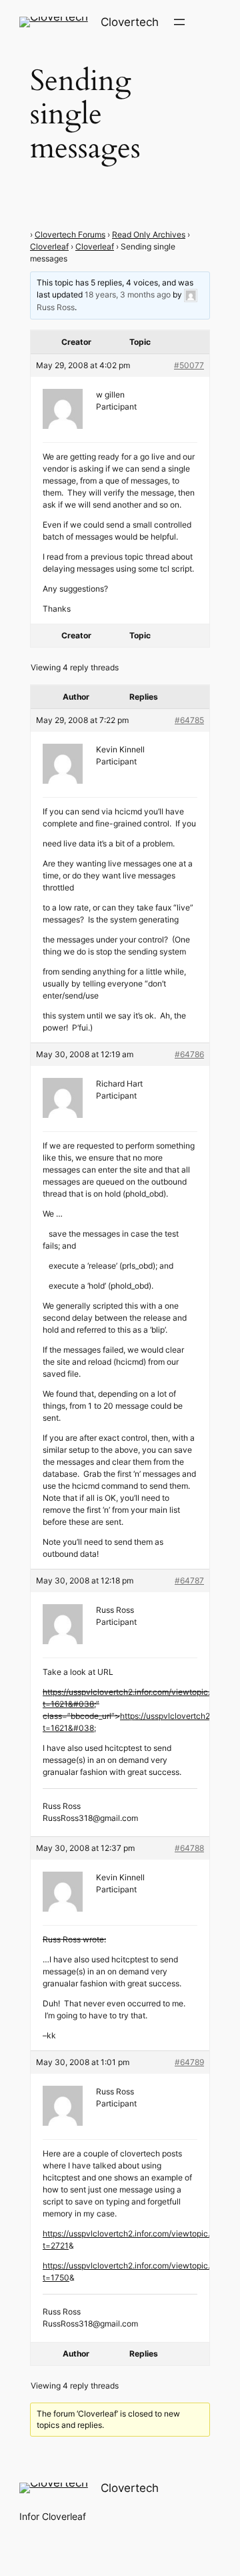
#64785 (189, 720)
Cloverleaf (49, 246)
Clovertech (130, 22)
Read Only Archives (149, 234)
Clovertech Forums (70, 234)
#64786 (189, 1054)
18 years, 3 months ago (128, 294)
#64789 (189, 2062)
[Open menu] (179, 22)
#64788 (189, 1848)
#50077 (189, 365)
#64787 (189, 1580)
